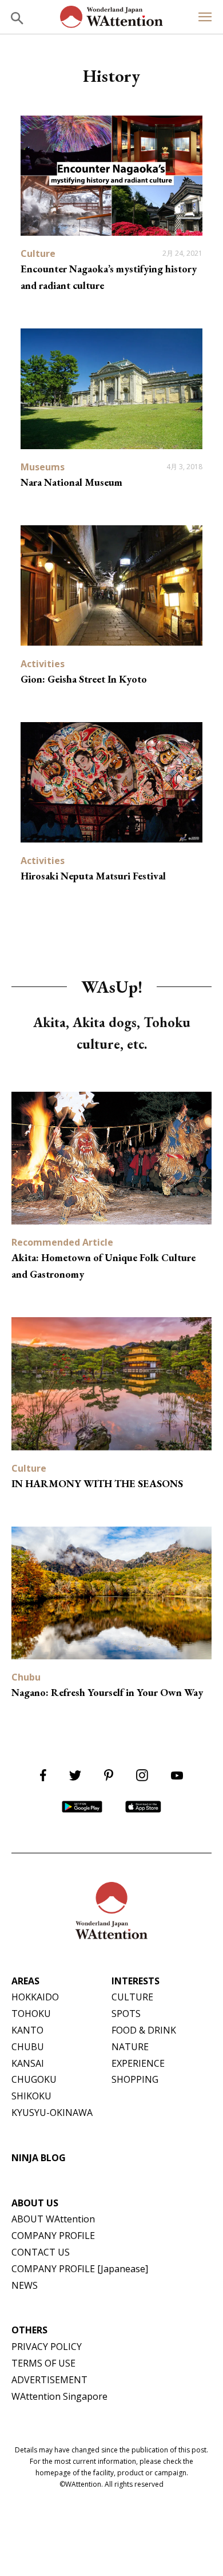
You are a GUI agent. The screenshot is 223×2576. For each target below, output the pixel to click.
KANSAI (28, 2063)
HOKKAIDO (35, 1997)
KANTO (27, 2030)
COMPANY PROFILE (53, 2236)
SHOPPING (135, 2079)
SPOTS (126, 2014)
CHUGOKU (34, 2079)
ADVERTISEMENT (49, 2380)
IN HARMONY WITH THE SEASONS (97, 1483)
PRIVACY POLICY (47, 2347)
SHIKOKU (31, 2096)
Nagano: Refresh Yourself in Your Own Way (107, 1692)
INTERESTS (136, 1981)
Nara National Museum (71, 482)
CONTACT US (41, 2252)
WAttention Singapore (59, 2396)
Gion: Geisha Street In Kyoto (84, 679)
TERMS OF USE (43, 2363)
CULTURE (132, 1997)
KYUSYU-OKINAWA (52, 2113)
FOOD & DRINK (144, 2030)
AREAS (25, 1981)
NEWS (25, 2285)
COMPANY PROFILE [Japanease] (80, 2269)
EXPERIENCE (138, 2063)
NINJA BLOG (39, 2158)
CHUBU (28, 2047)
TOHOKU (31, 2014)
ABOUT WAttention (53, 2219)
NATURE (130, 2047)
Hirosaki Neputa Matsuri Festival (93, 876)
